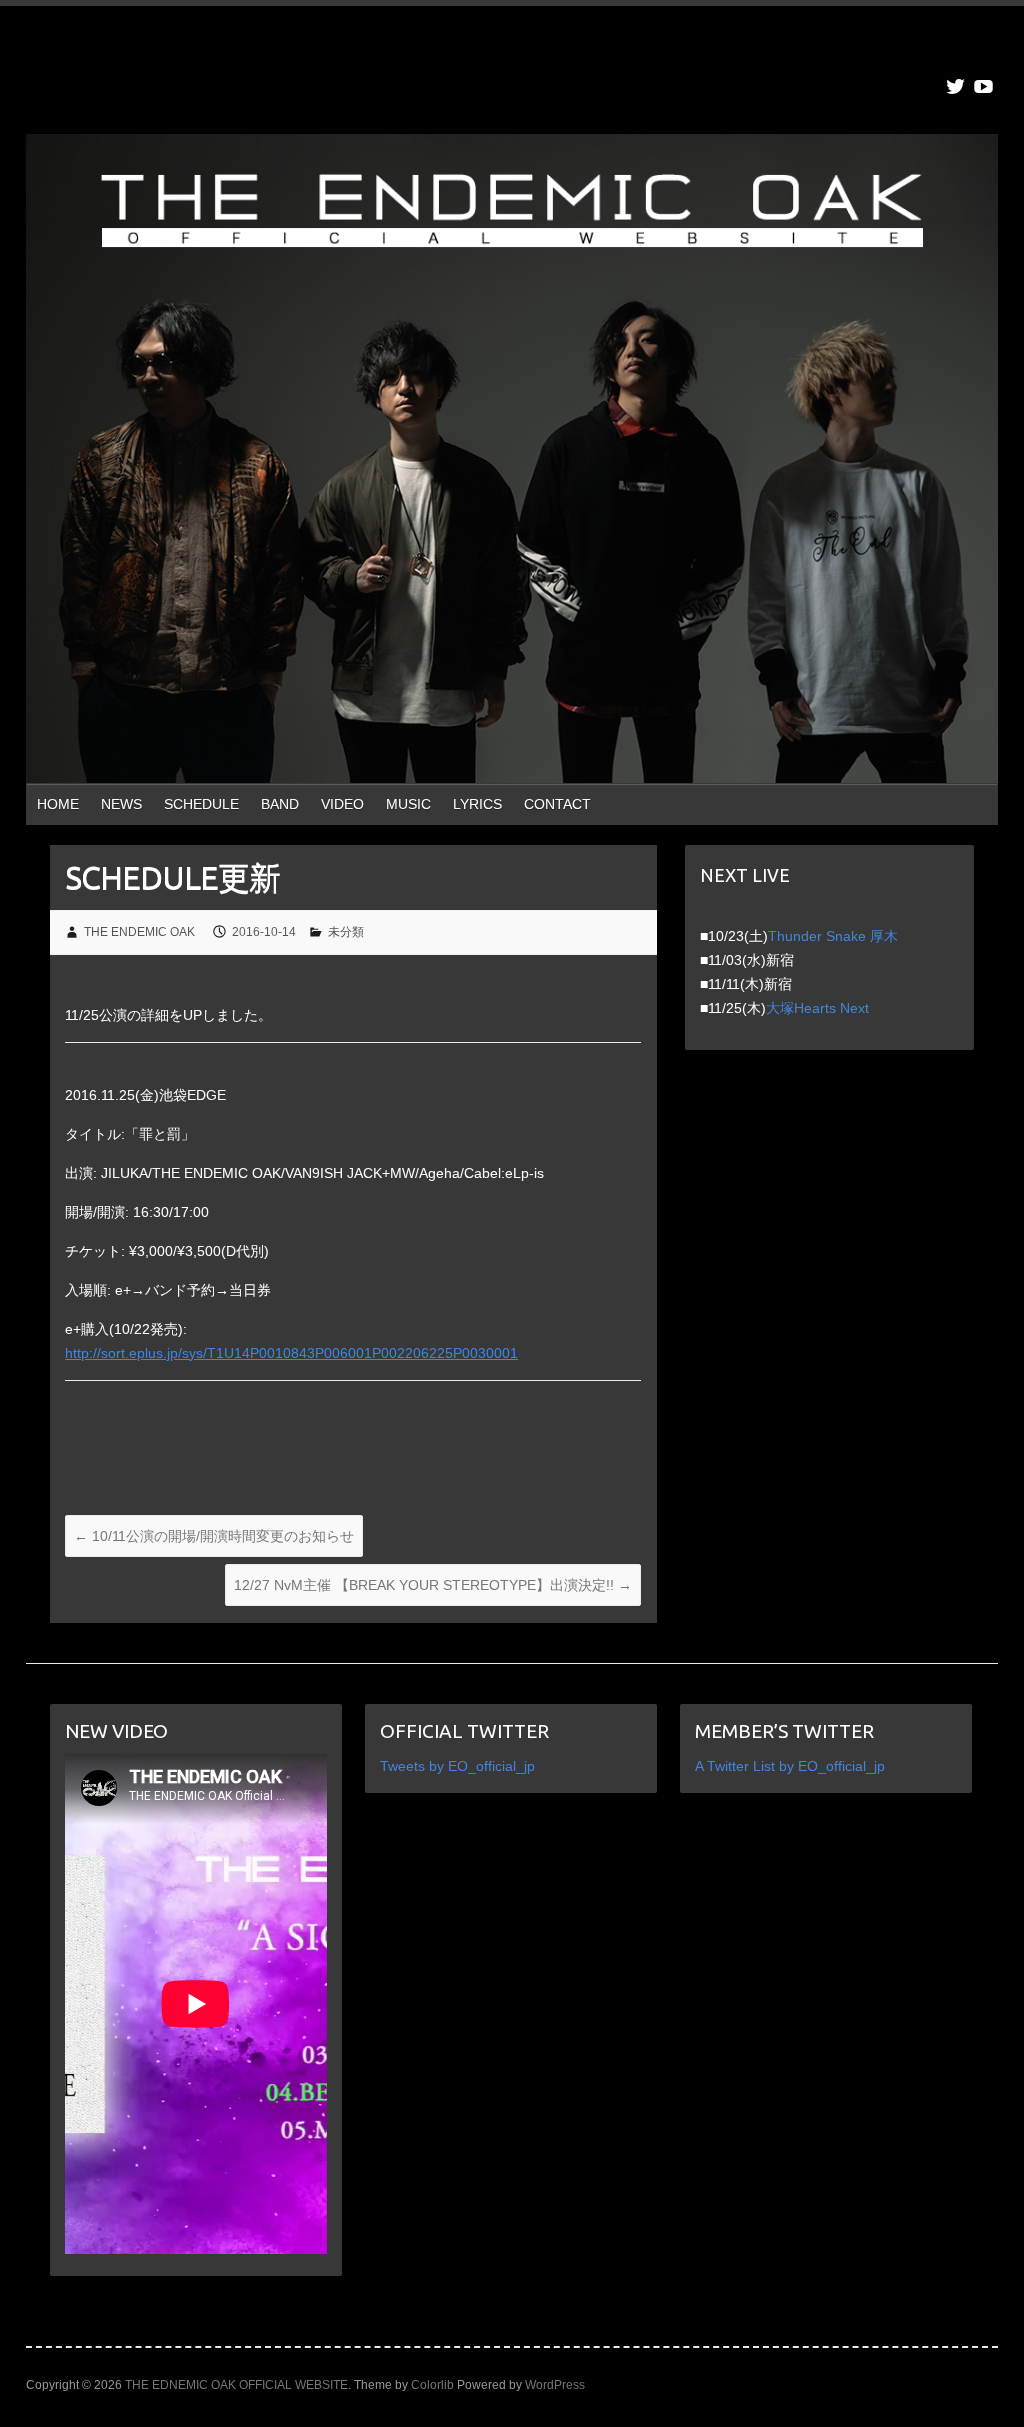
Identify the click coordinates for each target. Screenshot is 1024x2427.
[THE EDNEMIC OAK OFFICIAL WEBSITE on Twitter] (955, 86)
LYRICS (477, 804)
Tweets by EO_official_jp (457, 1766)
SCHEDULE (201, 804)
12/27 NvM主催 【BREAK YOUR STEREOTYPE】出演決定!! (433, 1585)
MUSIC (408, 804)
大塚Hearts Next (817, 1008)
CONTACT (557, 804)
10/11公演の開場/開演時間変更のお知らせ (214, 1536)
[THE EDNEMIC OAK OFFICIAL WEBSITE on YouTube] (983, 86)
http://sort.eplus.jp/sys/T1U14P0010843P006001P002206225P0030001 (291, 1353)
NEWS (121, 804)
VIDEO (342, 804)
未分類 (346, 932)
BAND (280, 804)
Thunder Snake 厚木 (833, 936)
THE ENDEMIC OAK (139, 932)
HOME (58, 804)
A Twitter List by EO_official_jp (790, 1766)
